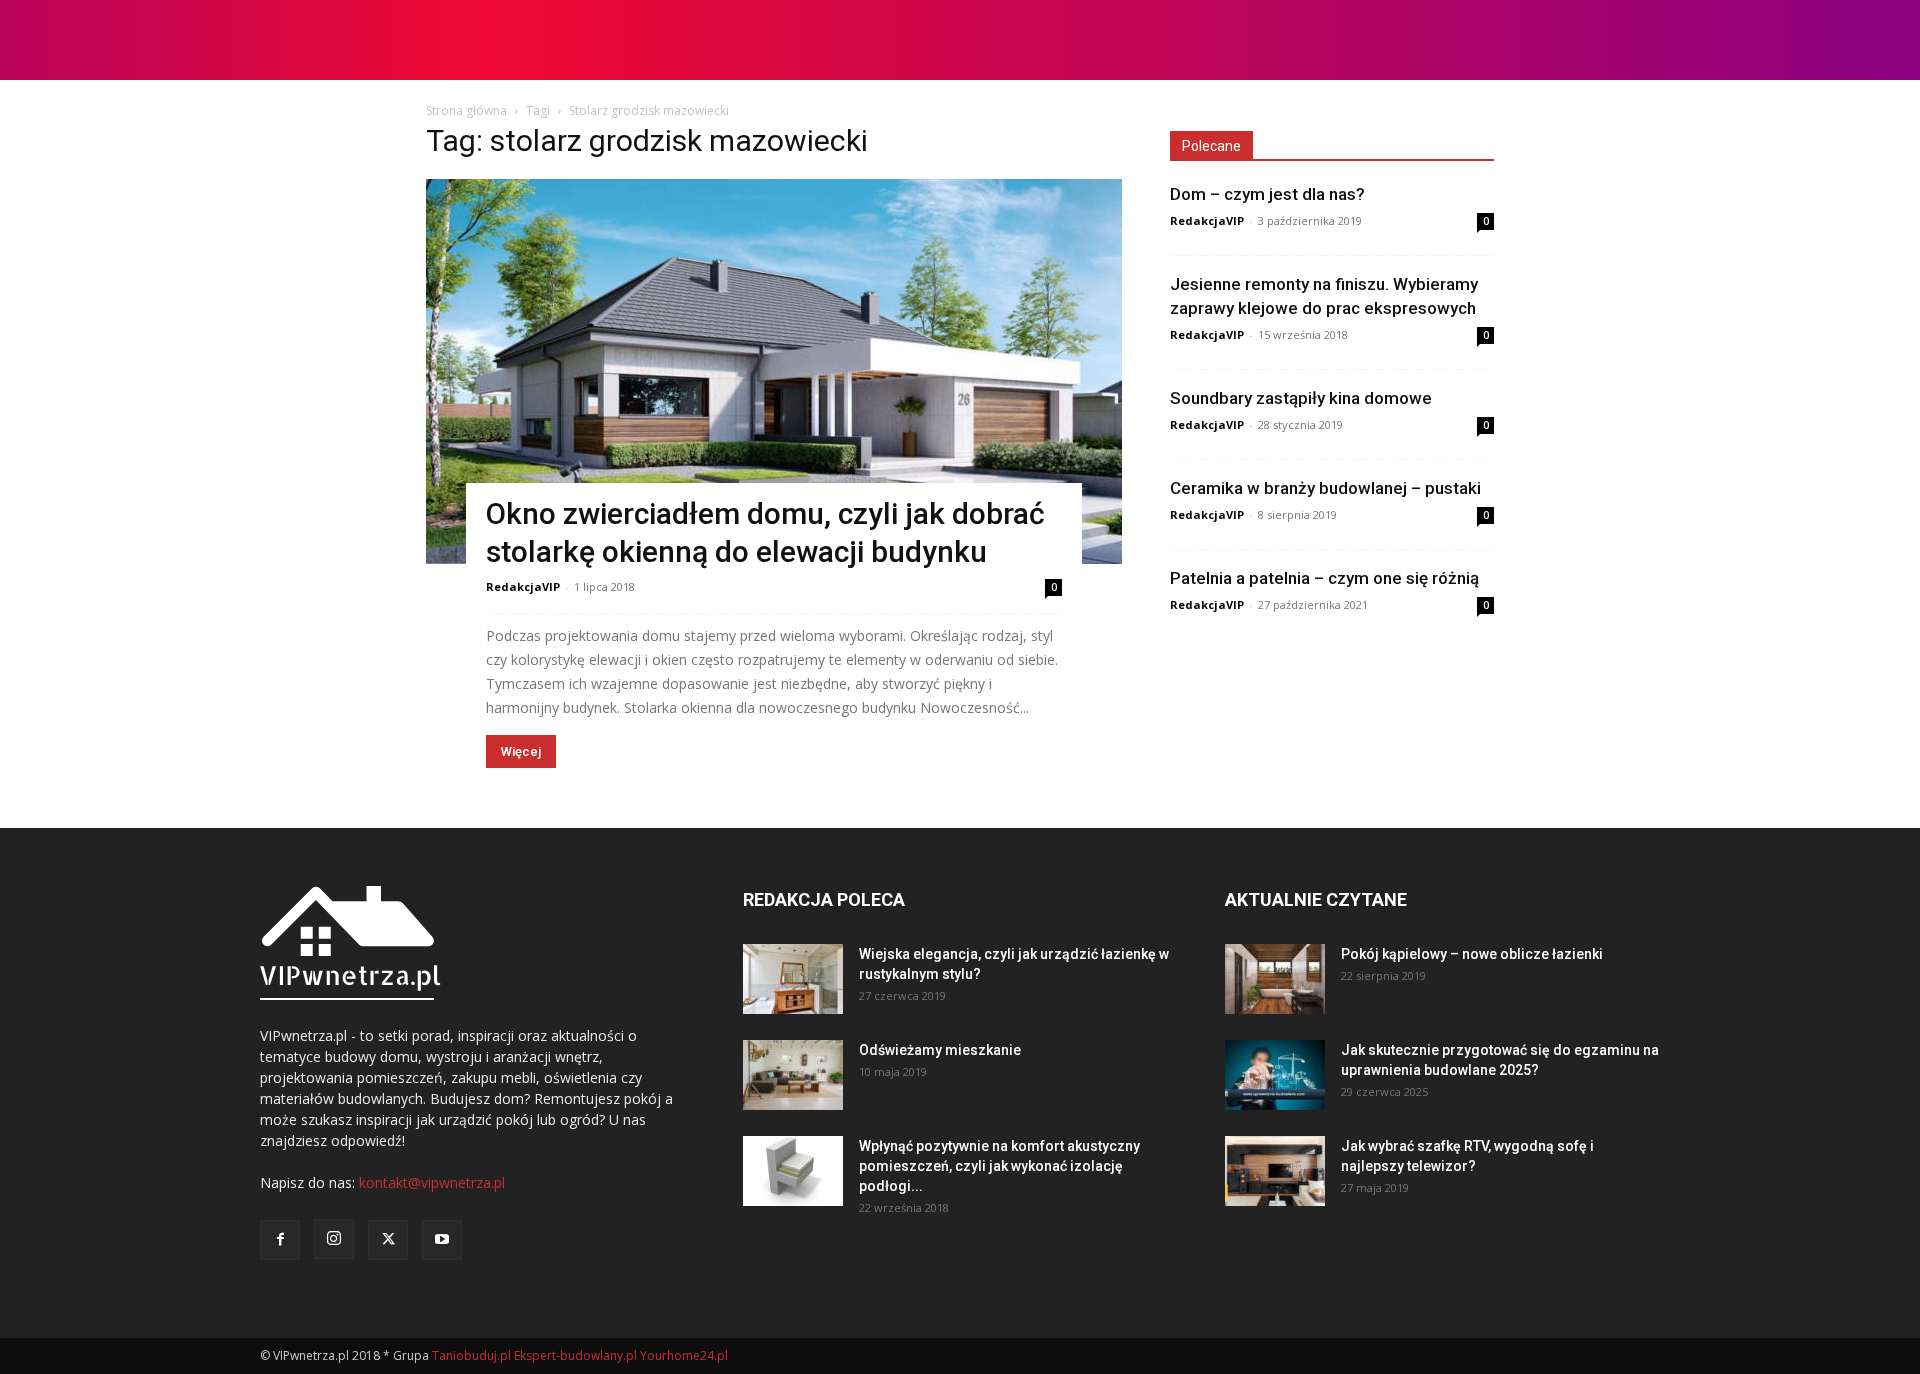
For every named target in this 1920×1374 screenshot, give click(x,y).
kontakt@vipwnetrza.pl (432, 1182)
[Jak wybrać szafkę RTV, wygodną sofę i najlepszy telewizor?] (1275, 1171)
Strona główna (466, 110)
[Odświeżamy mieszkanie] (793, 1075)
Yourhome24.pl (684, 1355)
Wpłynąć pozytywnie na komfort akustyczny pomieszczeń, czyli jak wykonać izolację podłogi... (999, 1166)
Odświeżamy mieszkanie (940, 1050)
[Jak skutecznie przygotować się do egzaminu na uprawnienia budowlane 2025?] (1275, 1075)
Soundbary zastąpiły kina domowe (1301, 398)
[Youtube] (442, 1240)
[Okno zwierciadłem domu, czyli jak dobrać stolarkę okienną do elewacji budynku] (774, 371)
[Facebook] (280, 1240)
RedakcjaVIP (523, 586)
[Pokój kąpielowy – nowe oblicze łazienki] (1275, 979)
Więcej (521, 751)
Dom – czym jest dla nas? (1267, 194)
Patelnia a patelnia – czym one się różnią (1324, 578)
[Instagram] (334, 1239)
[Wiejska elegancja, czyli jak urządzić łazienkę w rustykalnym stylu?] (793, 979)
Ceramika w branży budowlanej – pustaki (1325, 488)
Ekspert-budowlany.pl (575, 1355)
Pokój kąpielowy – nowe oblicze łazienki (1472, 954)
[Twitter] (388, 1240)
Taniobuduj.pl (471, 1355)
